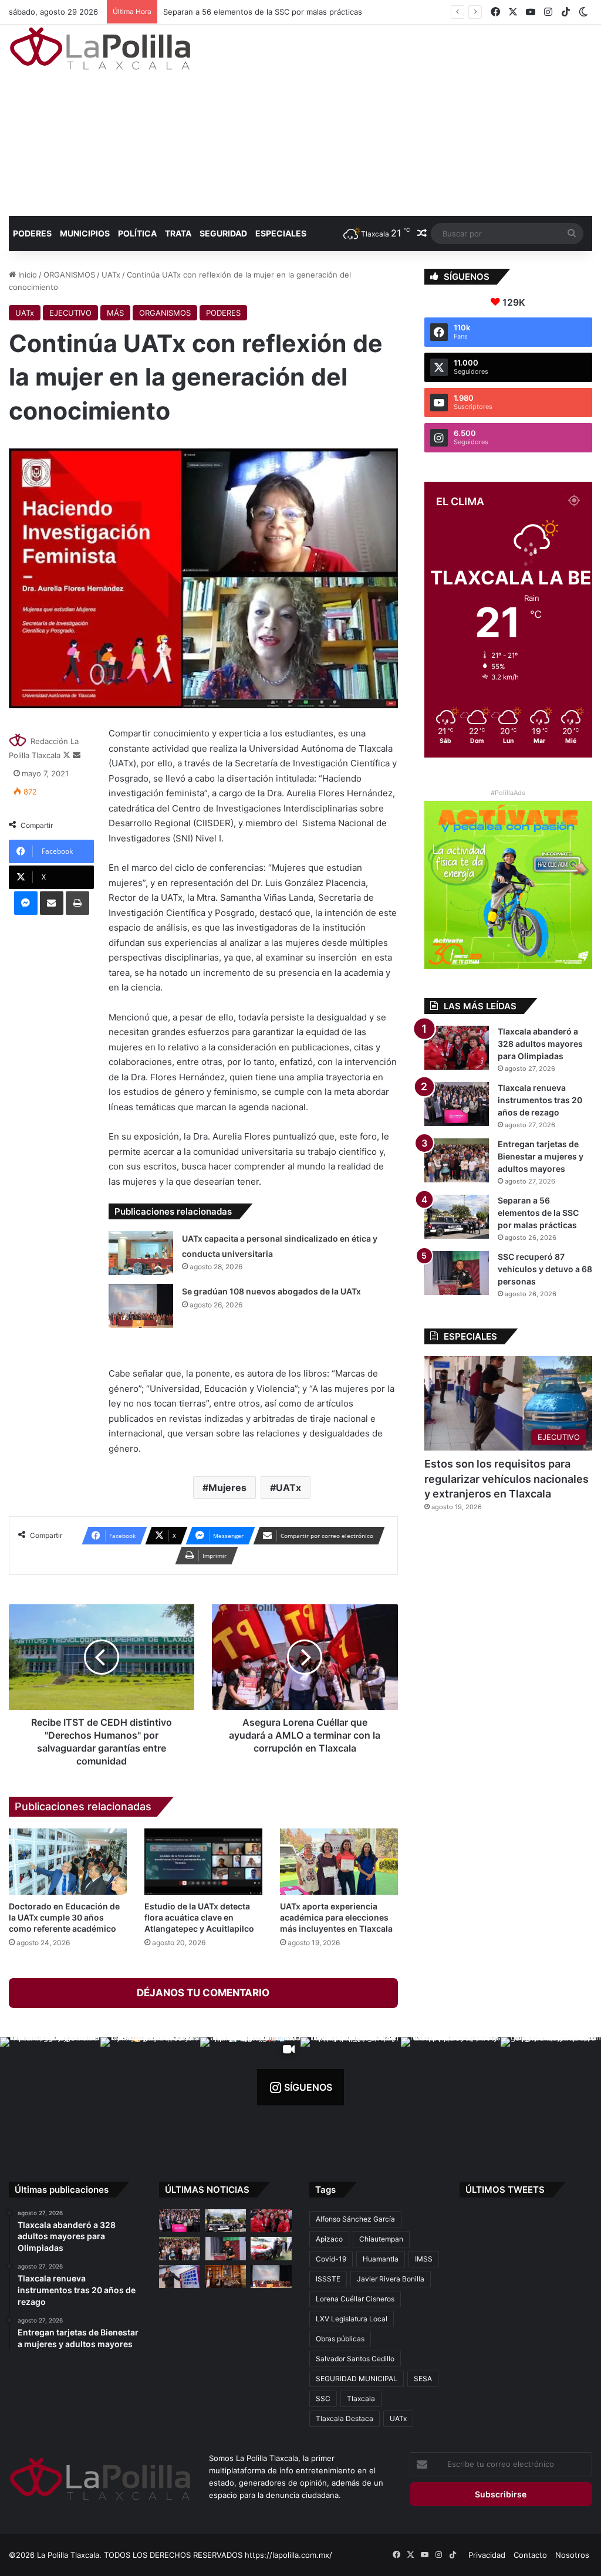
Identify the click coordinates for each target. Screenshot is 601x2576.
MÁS (115, 313)
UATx (111, 275)
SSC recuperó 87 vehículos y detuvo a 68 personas (545, 1269)
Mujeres (227, 1488)
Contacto (530, 2555)
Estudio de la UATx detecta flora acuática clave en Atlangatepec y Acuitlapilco (199, 1917)
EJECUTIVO (70, 313)
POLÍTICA (137, 233)
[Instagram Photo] (50, 2087)
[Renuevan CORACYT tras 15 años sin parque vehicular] (271, 2248)
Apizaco (329, 2239)
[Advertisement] (405, 119)
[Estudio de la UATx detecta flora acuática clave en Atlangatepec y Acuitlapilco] (203, 1862)
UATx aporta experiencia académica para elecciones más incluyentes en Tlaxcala (336, 1917)
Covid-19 (331, 2259)
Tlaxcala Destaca (345, 2418)
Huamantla (381, 2259)
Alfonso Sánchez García (355, 2219)
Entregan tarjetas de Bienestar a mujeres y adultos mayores (541, 1156)
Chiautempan (381, 2239)
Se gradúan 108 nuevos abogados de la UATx (271, 1291)
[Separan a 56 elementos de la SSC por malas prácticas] (457, 1217)
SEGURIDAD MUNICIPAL (357, 2379)
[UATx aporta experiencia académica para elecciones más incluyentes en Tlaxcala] (339, 1862)
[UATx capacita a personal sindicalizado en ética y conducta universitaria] (141, 1253)
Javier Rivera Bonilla (391, 2279)
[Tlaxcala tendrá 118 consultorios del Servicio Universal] (225, 2276)
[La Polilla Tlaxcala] (100, 48)
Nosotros (572, 2555)
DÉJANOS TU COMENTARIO (203, 1993)
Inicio (26, 275)
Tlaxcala (361, 2398)
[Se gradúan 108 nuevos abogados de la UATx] (141, 1306)
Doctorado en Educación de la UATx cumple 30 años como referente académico (64, 1917)
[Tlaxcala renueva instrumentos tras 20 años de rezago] (457, 1104)
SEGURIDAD (223, 233)
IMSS (424, 2259)
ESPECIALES (281, 233)
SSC (323, 2398)
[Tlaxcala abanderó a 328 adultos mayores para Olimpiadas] (457, 1048)
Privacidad (487, 2555)
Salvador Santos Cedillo (355, 2359)
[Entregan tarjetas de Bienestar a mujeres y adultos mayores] (457, 1160)
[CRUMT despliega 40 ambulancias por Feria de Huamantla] (180, 2276)
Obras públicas (340, 2339)
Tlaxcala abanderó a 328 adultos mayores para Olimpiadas (540, 1044)
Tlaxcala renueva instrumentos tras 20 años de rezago (540, 1100)
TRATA (178, 233)
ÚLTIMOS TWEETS (505, 2190)
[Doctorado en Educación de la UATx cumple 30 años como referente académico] (68, 1862)
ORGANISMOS (69, 275)
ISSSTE (328, 2279)
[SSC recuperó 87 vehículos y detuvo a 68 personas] (457, 1273)
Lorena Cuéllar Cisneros (355, 2299)
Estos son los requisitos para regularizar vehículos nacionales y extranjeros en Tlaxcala (507, 1478)
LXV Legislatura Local (352, 2319)
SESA (423, 2379)
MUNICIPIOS (85, 233)
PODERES (32, 233)
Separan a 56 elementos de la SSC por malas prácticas (251, 12)
